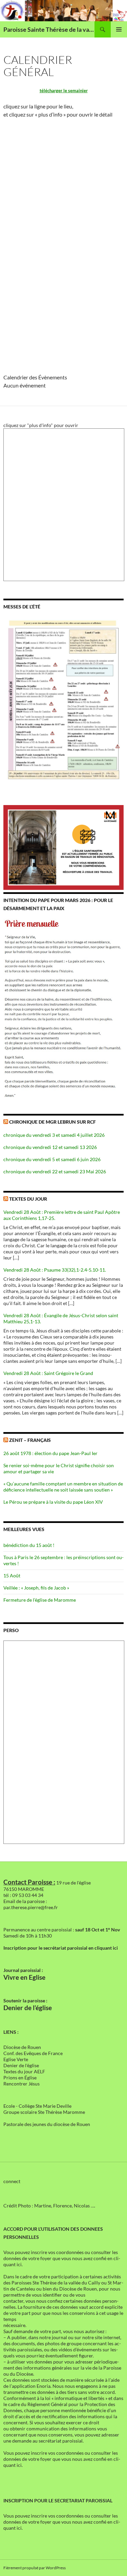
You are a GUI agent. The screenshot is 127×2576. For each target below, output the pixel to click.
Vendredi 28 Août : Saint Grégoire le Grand (48, 1373)
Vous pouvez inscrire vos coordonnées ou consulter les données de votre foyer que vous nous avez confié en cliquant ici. (62, 2258)
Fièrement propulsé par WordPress (35, 2568)
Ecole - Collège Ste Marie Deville (37, 2106)
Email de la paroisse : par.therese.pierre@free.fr (31, 1904)
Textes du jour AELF (24, 2071)
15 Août (12, 1575)
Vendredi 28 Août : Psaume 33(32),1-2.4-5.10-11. (55, 1270)
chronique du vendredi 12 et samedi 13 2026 (50, 1147)
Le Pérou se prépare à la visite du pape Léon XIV (53, 1502)
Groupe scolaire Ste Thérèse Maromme (44, 2112)
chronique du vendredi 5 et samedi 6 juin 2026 (52, 1159)
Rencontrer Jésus (22, 2084)
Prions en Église (20, 2078)
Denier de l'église (21, 2065)
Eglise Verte (16, 2059)
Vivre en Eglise (24, 1977)
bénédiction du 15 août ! (29, 1545)
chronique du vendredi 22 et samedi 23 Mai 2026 (55, 1171)
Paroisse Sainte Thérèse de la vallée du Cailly (49, 29)
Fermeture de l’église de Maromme (40, 1600)
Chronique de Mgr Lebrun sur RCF (52, 1122)
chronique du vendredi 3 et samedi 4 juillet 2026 (54, 1135)
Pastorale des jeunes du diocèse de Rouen (47, 2124)
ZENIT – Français (30, 1440)
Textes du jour (28, 1199)
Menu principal (119, 29)
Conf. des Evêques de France (33, 2053)
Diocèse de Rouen (22, 2047)
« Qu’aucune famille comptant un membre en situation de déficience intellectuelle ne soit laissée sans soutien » (63, 1487)
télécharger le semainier (64, 91)
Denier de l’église (28, 2008)
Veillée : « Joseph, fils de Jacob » (36, 1588)
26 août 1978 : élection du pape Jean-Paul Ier (50, 1453)
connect (12, 2181)
